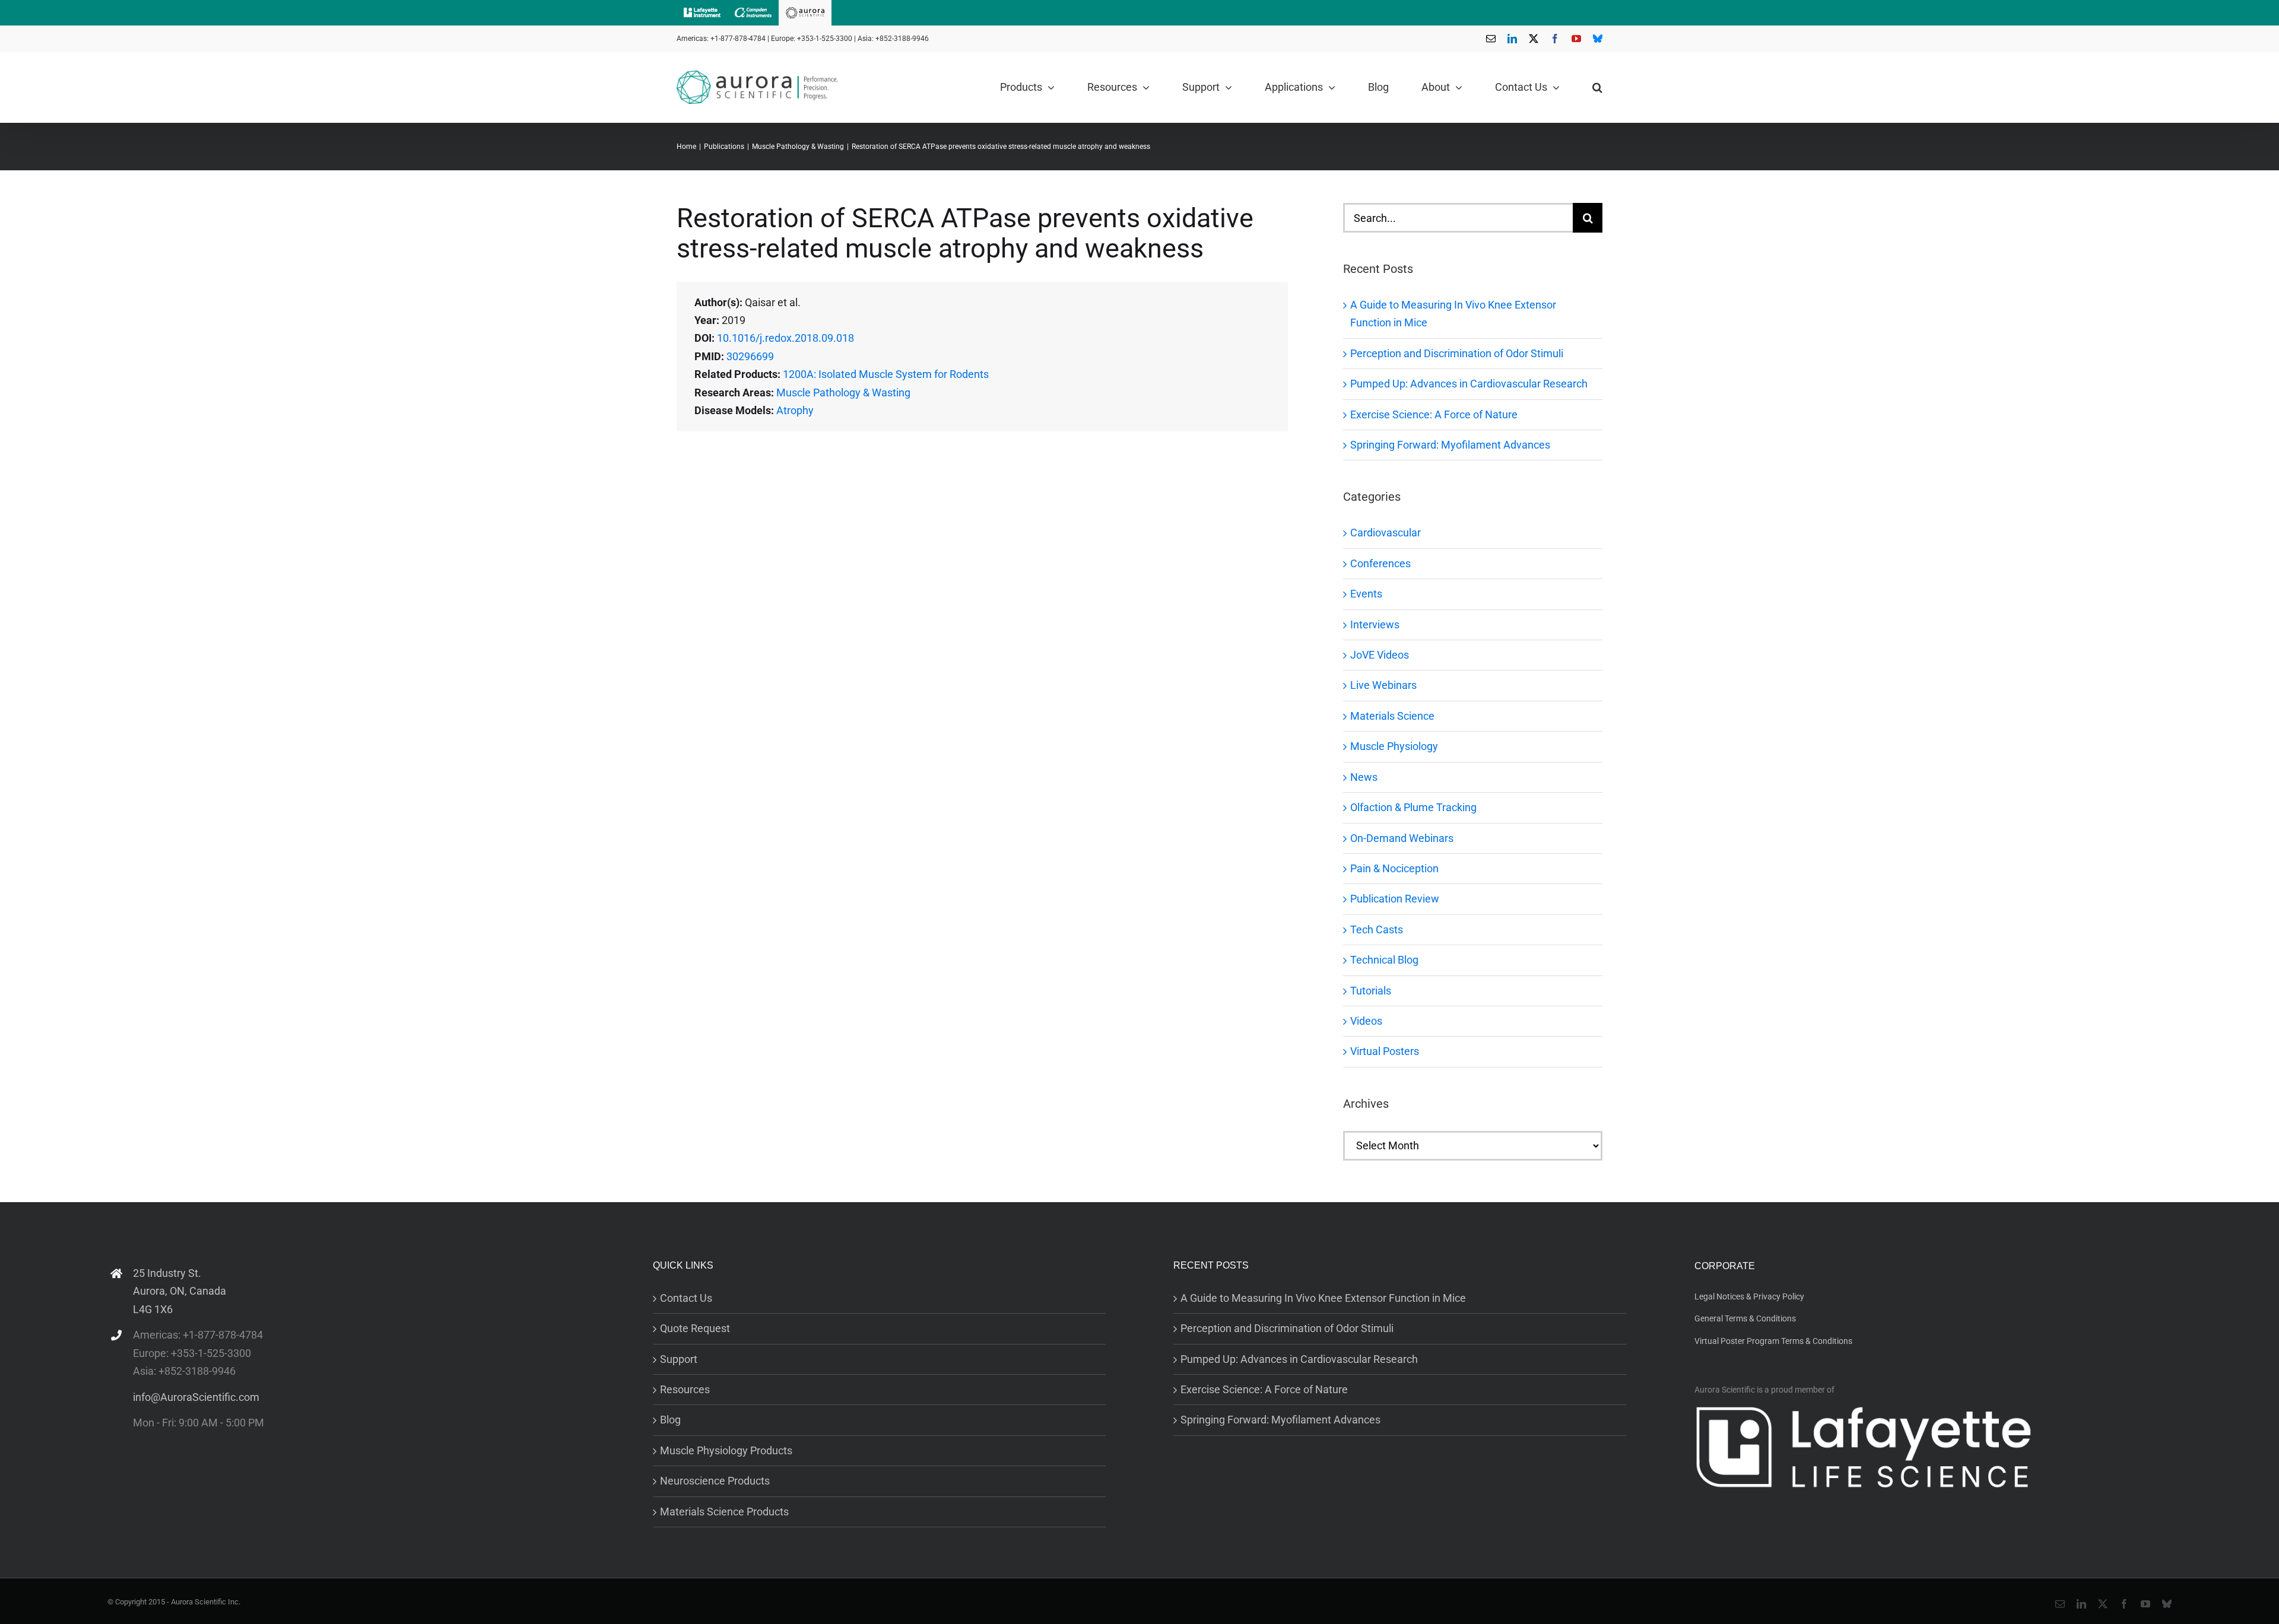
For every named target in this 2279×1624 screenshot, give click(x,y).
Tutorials (1371, 991)
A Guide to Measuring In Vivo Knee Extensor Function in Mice (1323, 1298)
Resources (685, 1389)
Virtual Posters (1385, 1051)
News (1364, 777)
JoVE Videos (1380, 655)
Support (679, 1359)
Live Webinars (1383, 685)
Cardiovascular (1386, 533)
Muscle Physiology (1394, 746)
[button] (1597, 87)
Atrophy (795, 410)
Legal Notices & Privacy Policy (1749, 1296)
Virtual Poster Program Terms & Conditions (1773, 1341)
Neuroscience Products (715, 1481)
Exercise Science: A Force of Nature (1434, 414)
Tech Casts (1377, 929)
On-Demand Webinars (1402, 838)
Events (1366, 594)
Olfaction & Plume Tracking (1413, 807)
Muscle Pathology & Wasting (843, 393)
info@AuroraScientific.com (196, 1397)
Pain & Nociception (1394, 868)
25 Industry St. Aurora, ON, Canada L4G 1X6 (180, 1291)
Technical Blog (1384, 960)
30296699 (750, 356)
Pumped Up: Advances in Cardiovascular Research (1469, 384)
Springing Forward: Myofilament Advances (1450, 445)
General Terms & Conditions (1745, 1318)
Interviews (1375, 625)
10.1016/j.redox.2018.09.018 (785, 338)
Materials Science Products (724, 1512)
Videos (1366, 1021)
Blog (670, 1420)
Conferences (1380, 563)
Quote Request (695, 1328)
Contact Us (686, 1298)
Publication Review (1395, 899)
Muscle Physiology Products (726, 1450)
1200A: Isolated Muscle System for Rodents (886, 374)
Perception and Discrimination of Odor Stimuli (1457, 353)
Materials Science (1392, 716)
